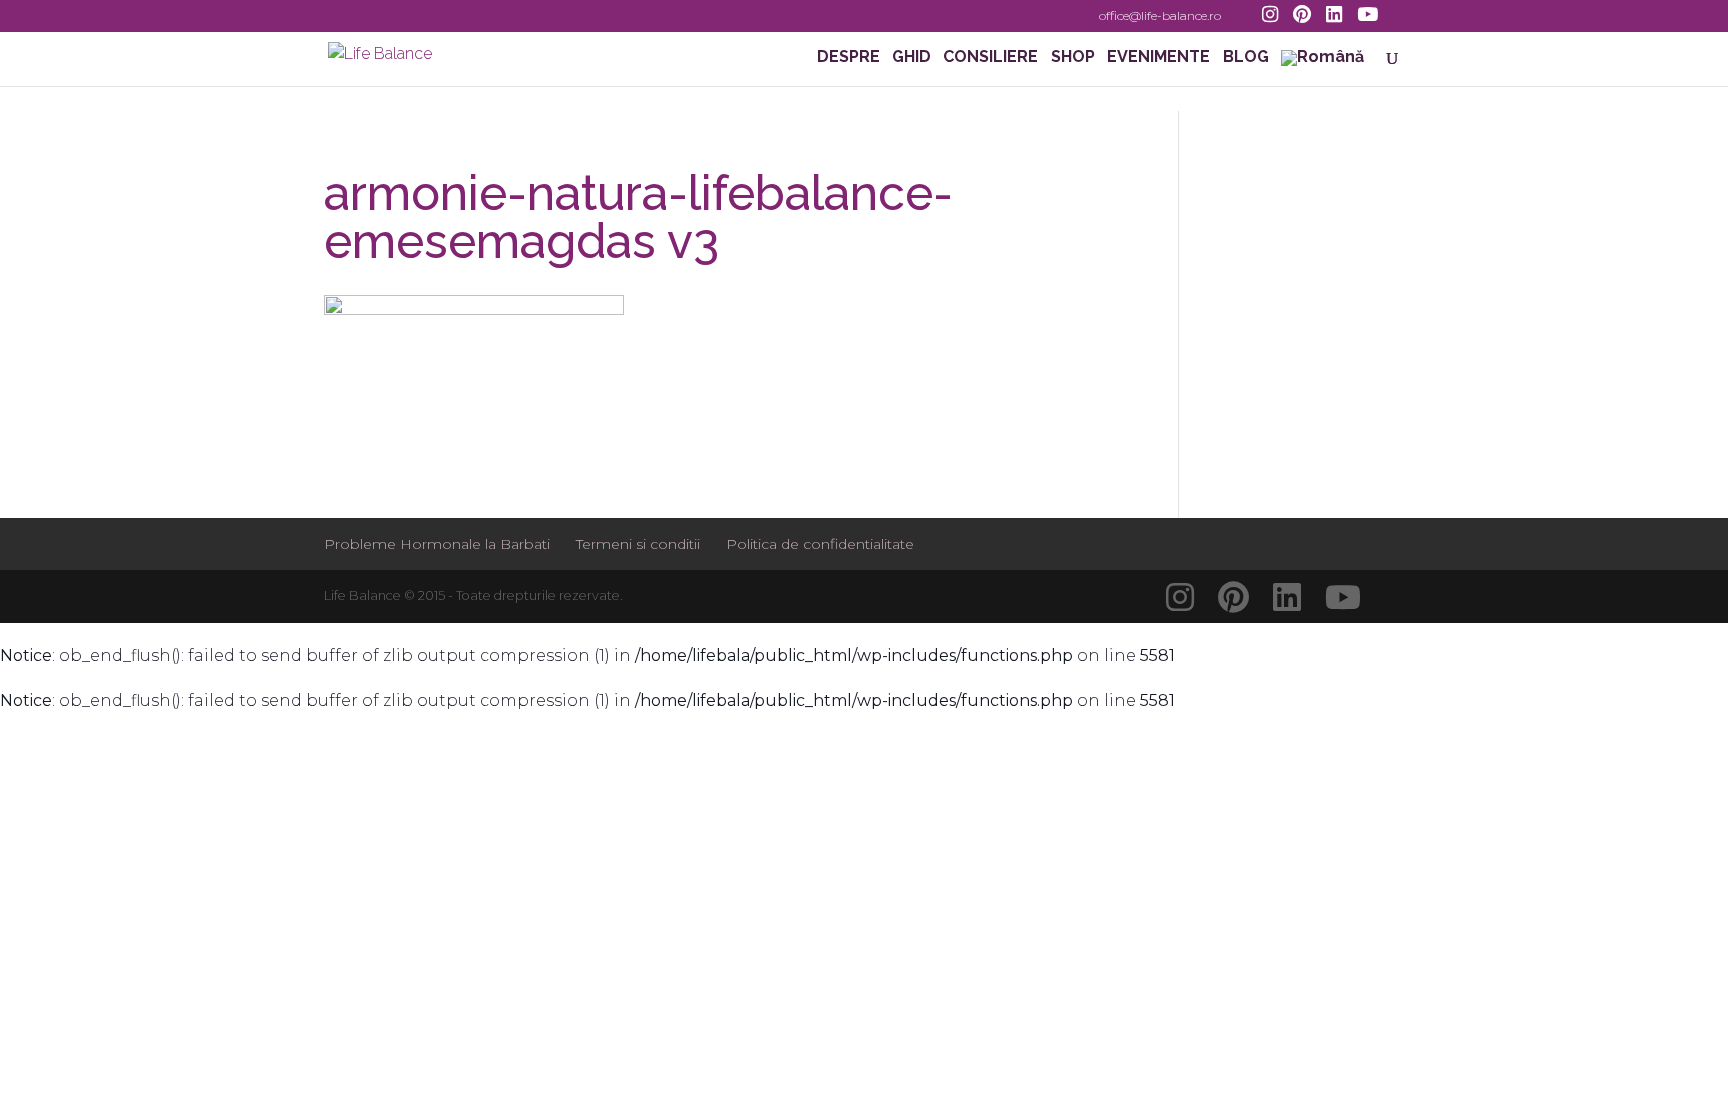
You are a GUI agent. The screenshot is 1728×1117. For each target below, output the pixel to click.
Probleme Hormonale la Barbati (437, 544)
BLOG (1246, 58)
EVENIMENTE (1158, 58)
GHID (911, 58)
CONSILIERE (990, 58)
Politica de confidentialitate (820, 544)
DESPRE (848, 58)
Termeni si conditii (638, 544)
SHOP (1073, 58)
